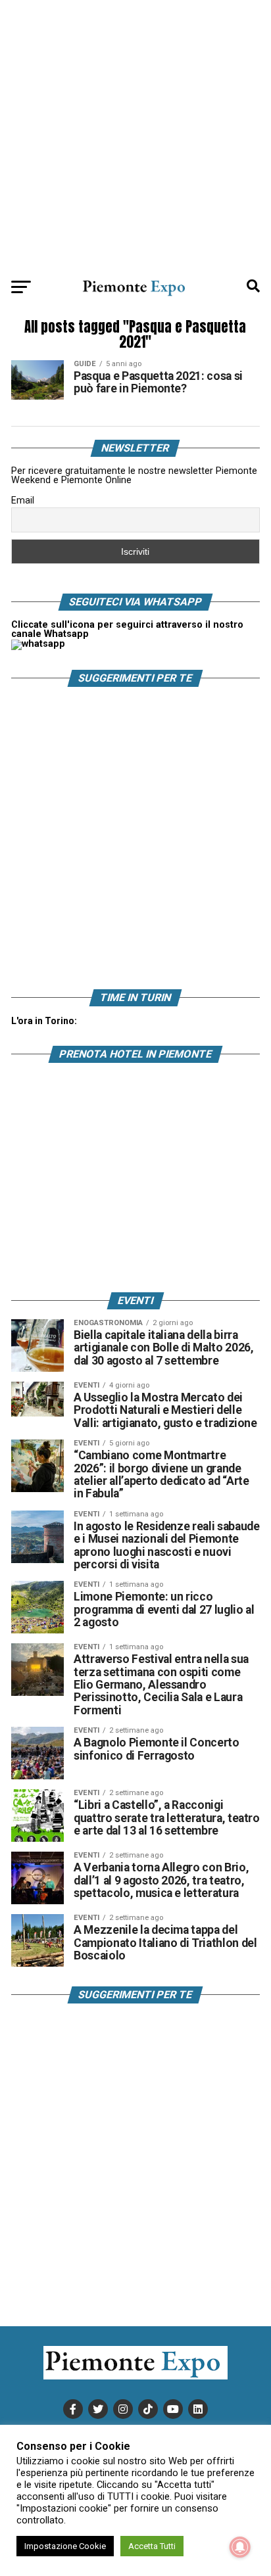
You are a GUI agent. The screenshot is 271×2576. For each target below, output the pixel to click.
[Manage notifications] (240, 2547)
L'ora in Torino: (44, 1021)
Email (23, 500)
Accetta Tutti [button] (152, 2546)
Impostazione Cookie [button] (65, 2546)
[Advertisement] (135, 135)
